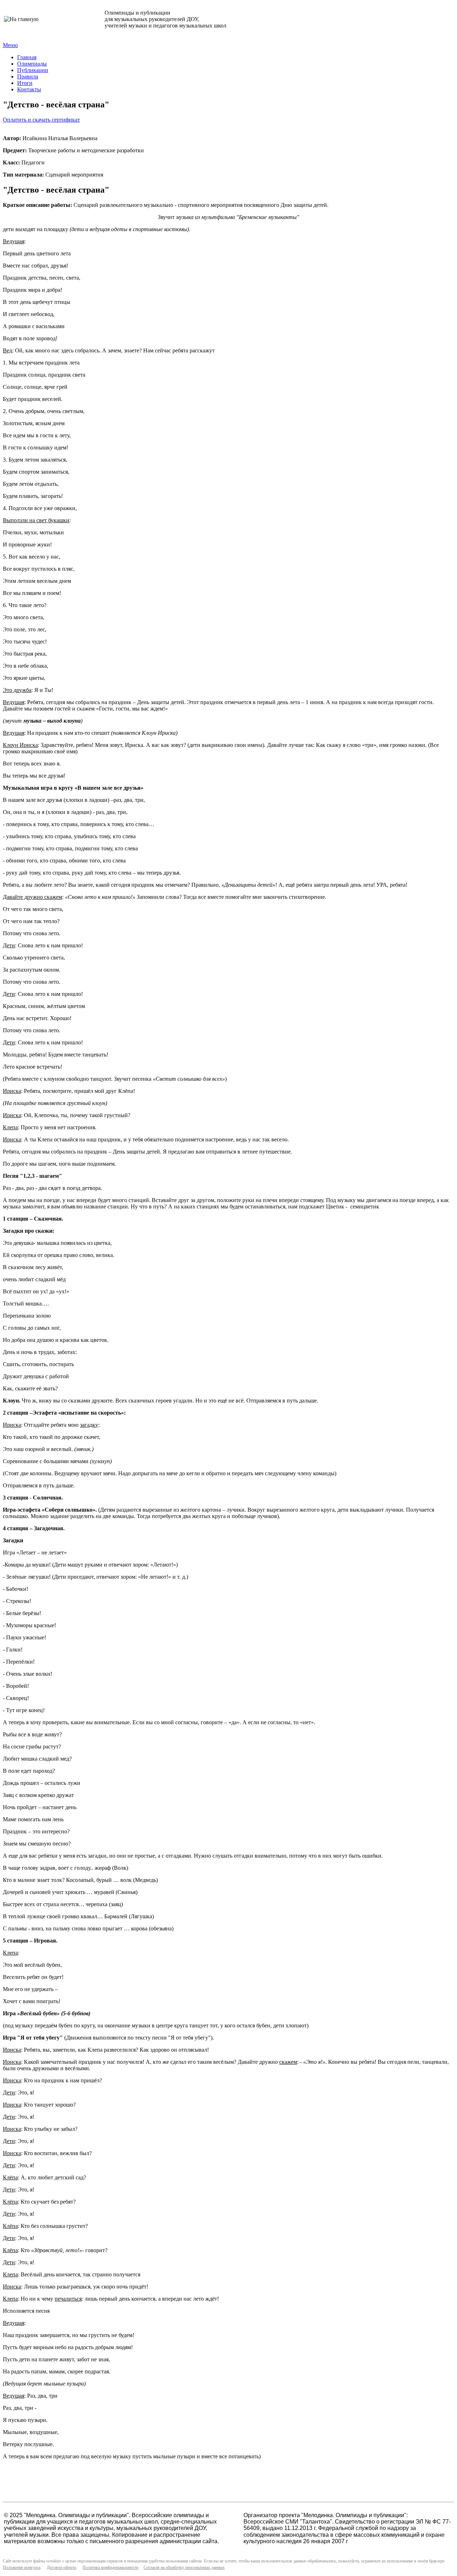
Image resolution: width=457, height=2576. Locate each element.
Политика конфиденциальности (110, 2567)
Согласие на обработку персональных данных (184, 2567)
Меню (10, 45)
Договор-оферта (61, 2567)
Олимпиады (32, 64)
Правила (28, 77)
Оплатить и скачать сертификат (41, 120)
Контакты (29, 89)
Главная (27, 57)
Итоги (25, 83)
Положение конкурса (22, 2567)
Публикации (33, 70)
